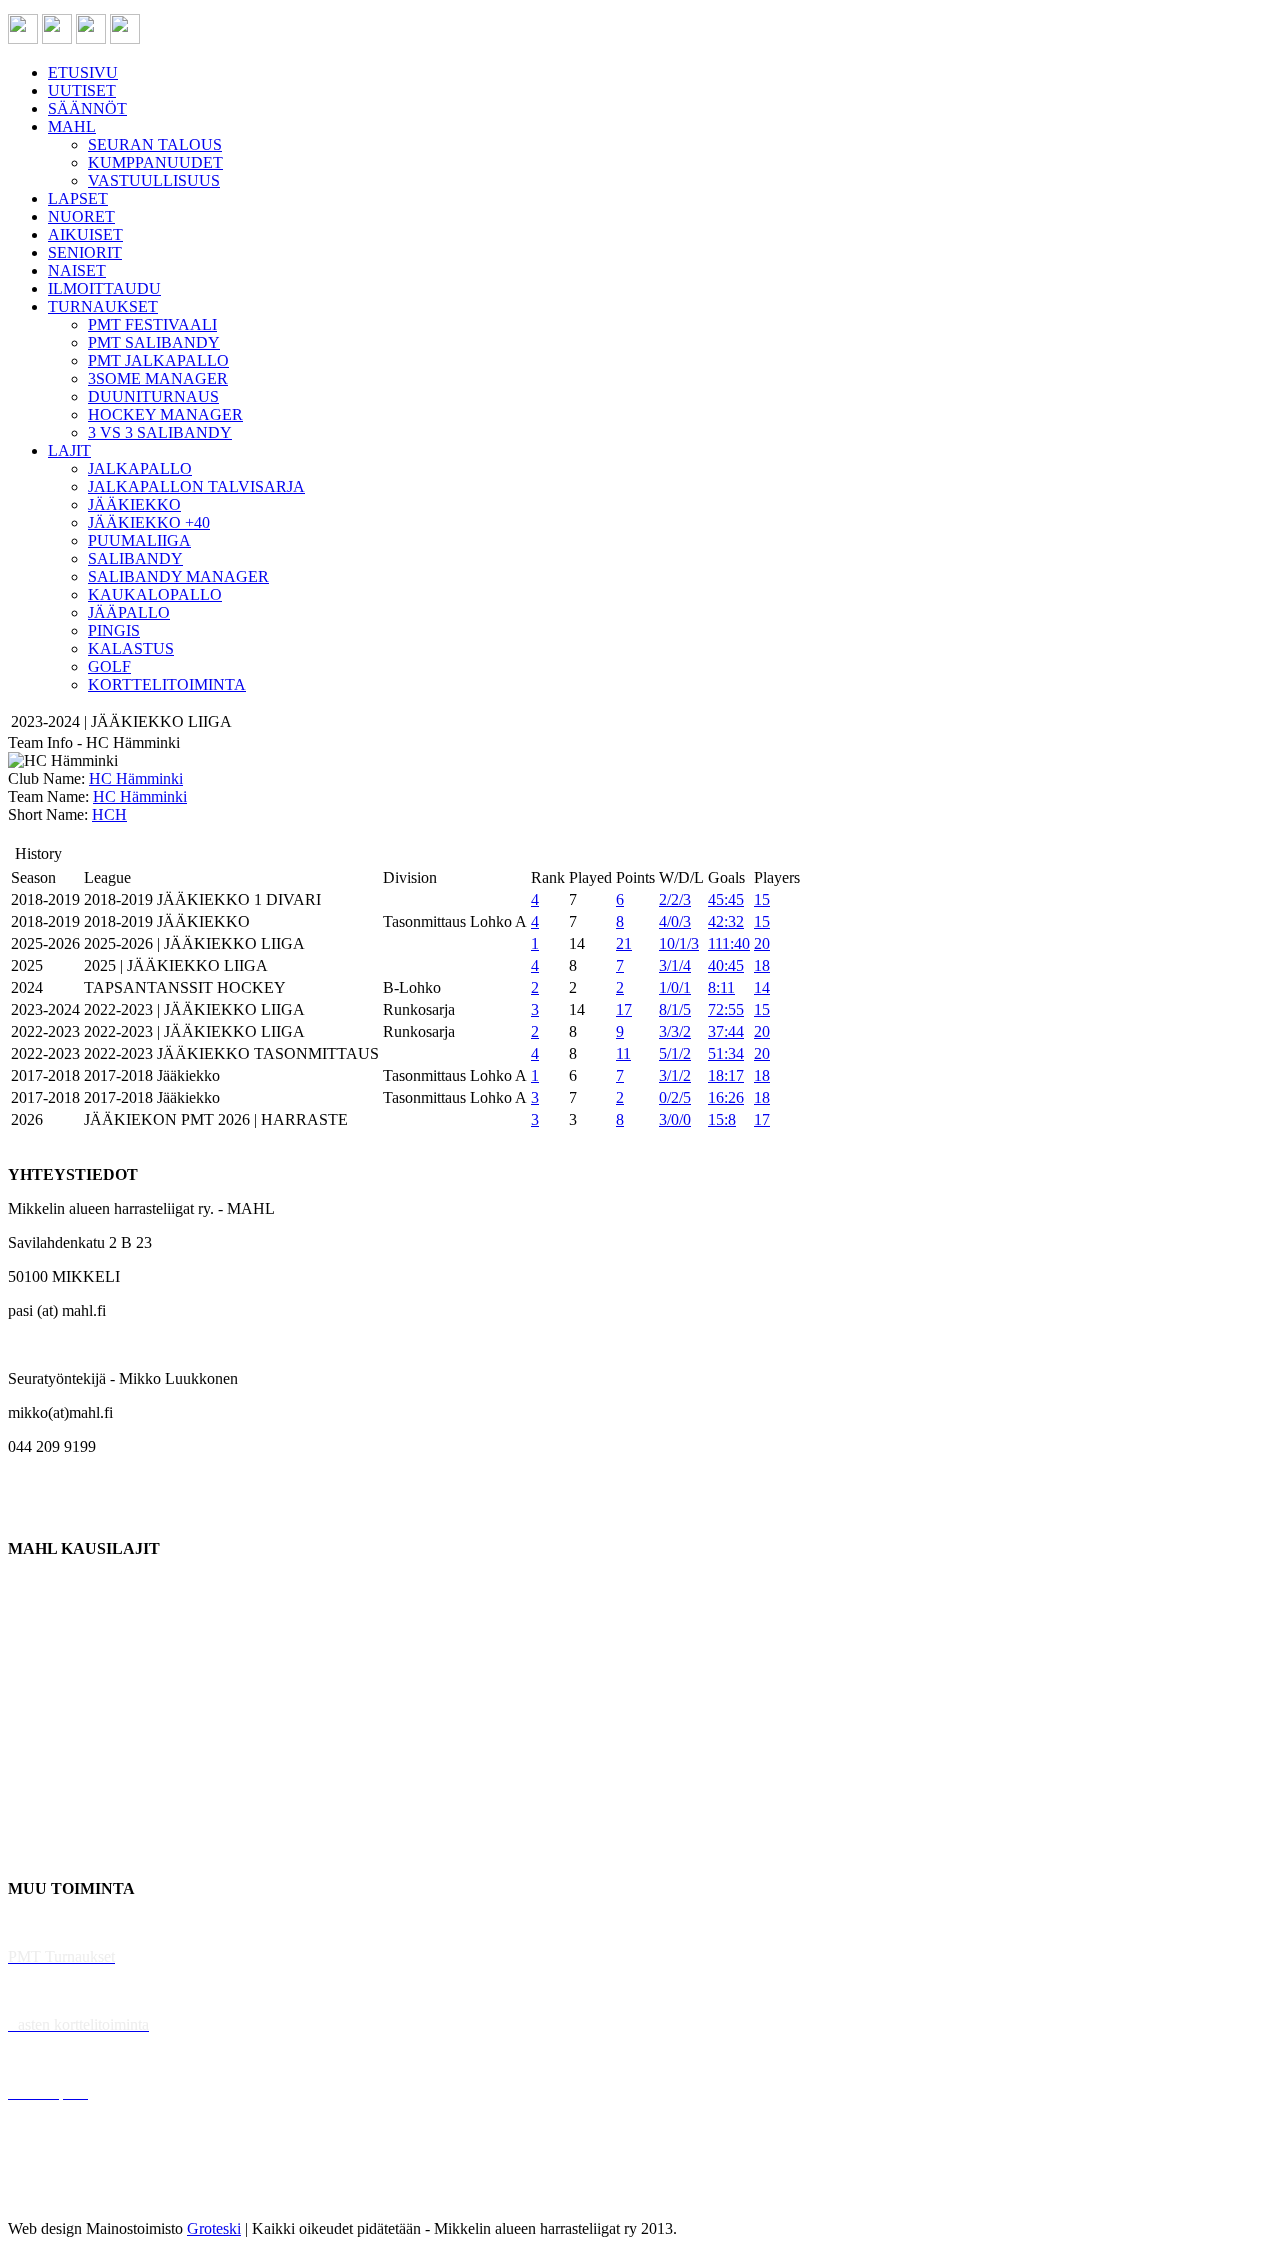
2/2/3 (675, 899)
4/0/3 (675, 921)
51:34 (726, 1053)
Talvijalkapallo (54, 1752)
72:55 (726, 1009)
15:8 (722, 1119)
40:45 (726, 965)
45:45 (726, 899)
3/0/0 (675, 1119)
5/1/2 (675, 1053)
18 (762, 965)
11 (623, 1053)
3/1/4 (675, 965)
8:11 (721, 987)
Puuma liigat (47, 1820)
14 (762, 987)
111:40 (729, 943)
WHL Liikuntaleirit (71, 2058)
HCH (109, 814)
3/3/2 (675, 1031)
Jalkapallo (39, 1650)
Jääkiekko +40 (54, 1854)
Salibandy (39, 1684)
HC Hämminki (136, 778)
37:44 (726, 1031)
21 (624, 943)
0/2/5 (675, 1097)
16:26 (726, 1097)
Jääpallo (33, 1786)
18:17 (726, 1075)
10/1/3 (679, 943)
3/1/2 (675, 1075)
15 (762, 899)
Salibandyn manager (72, 1718)
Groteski (214, 2228)
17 (624, 1009)
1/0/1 (675, 987)
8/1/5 (675, 1009)
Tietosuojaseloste (61, 2194)
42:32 (726, 921)
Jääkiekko (39, 1616)
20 (762, 943)
